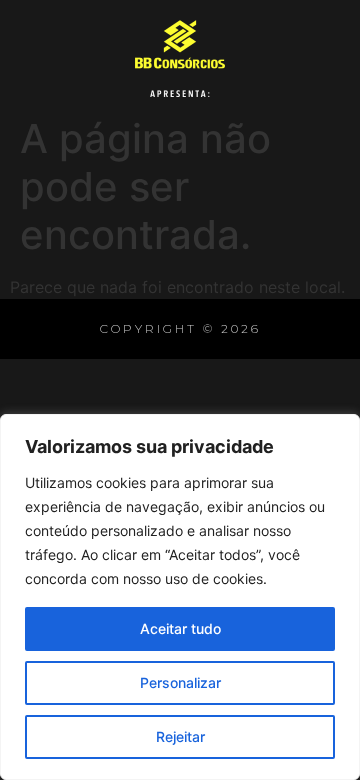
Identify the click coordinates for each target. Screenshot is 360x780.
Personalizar (180, 682)
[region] (180, 597)
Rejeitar (180, 736)
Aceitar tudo (180, 628)
